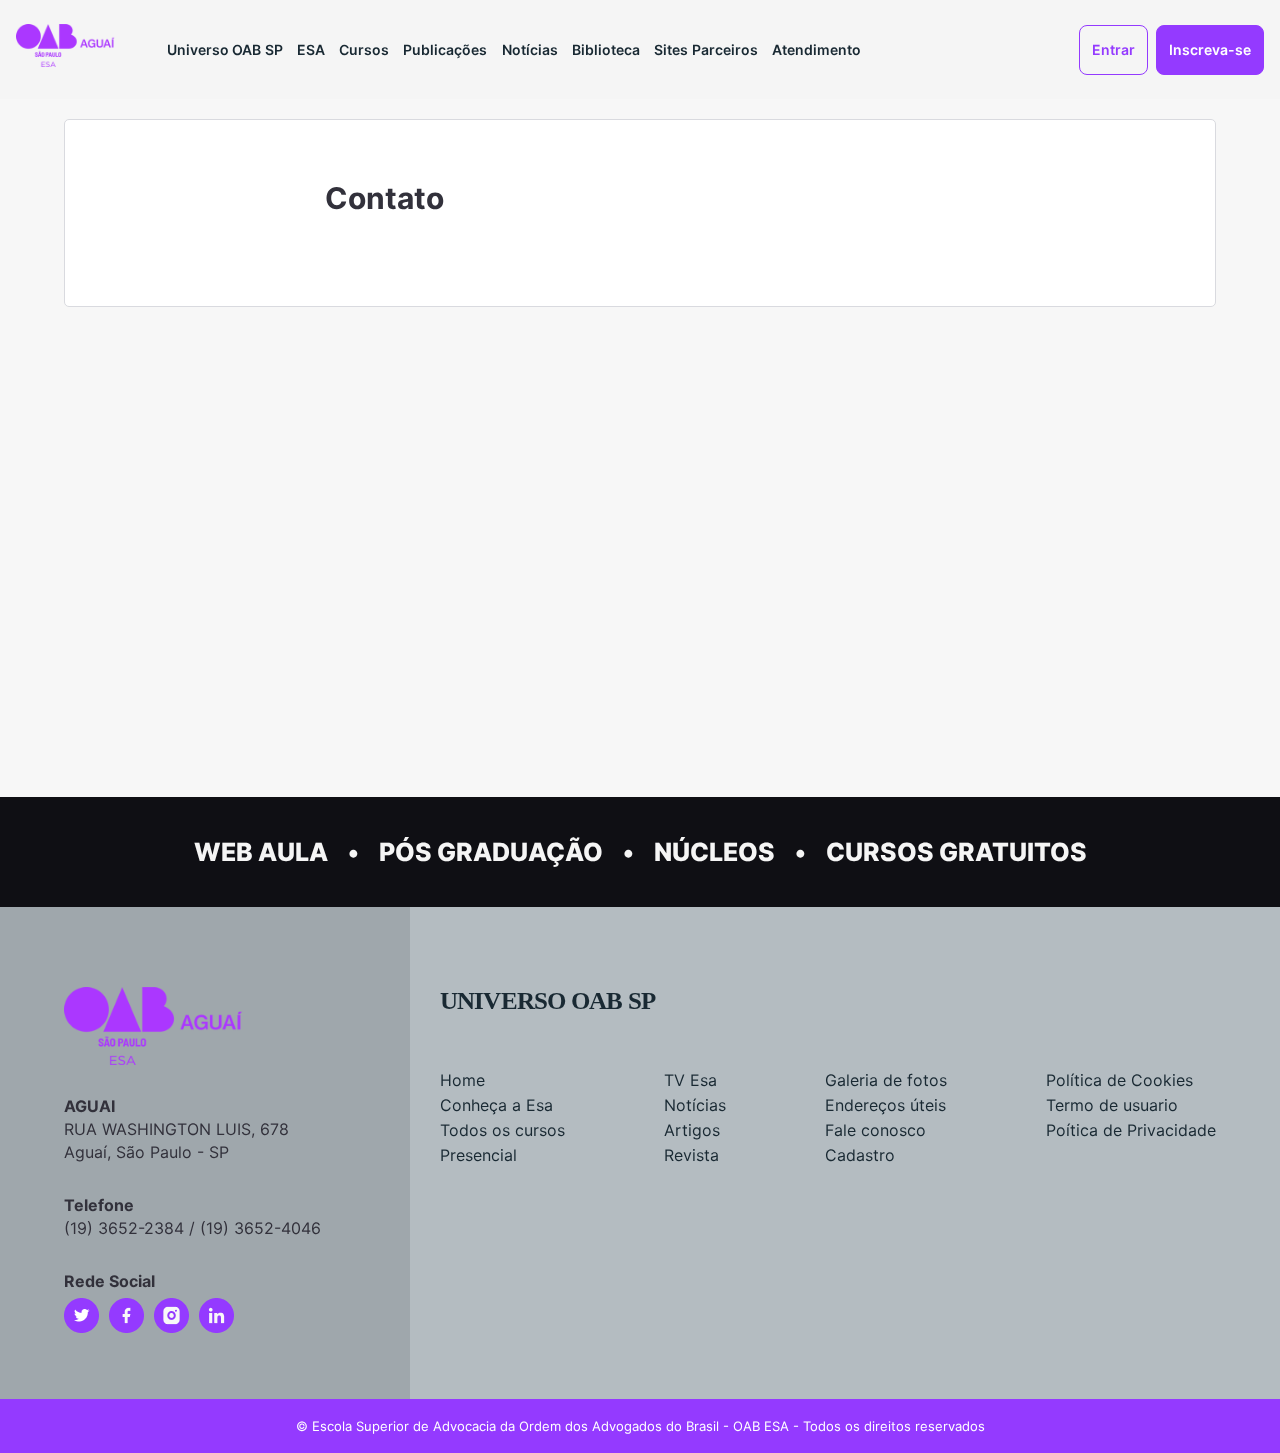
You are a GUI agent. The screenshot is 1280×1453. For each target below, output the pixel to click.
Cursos (364, 49)
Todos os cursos (502, 1130)
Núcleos (714, 852)
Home (462, 1080)
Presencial (478, 1155)
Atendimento (816, 49)
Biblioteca (606, 49)
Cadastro (860, 1155)
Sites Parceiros (706, 49)
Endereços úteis (885, 1105)
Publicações (445, 49)
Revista (691, 1155)
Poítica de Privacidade (1131, 1130)
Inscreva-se (1210, 49)
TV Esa (690, 1080)
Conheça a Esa (496, 1105)
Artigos (692, 1130)
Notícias (530, 49)
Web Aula (261, 852)
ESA (311, 49)
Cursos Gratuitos (956, 852)
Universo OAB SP (225, 49)
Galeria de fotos (886, 1080)
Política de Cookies (1119, 1080)
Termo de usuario (1112, 1105)
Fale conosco (875, 1130)
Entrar (1113, 49)
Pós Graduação (491, 852)
